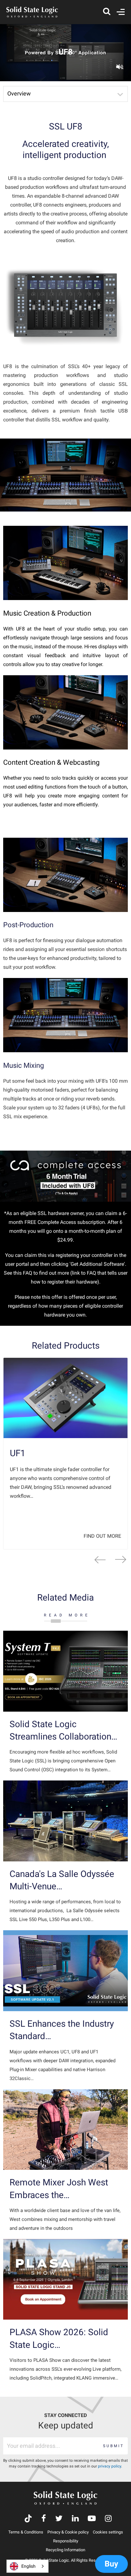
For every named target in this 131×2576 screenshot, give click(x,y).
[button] (65, 94)
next (121, 1560)
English (28, 2566)
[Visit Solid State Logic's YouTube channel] (92, 2519)
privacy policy (110, 2466)
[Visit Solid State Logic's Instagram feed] (108, 2519)
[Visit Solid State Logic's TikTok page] (28, 2519)
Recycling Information (65, 2550)
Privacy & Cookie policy (68, 2532)
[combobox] (28, 2566)
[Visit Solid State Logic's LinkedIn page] (75, 2519)
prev (100, 1560)
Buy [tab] (111, 2564)
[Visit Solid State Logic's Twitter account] (59, 2519)
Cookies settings (108, 2532)
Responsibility (66, 2541)
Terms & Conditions (26, 2532)
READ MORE (67, 1615)
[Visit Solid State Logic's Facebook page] (44, 2519)
